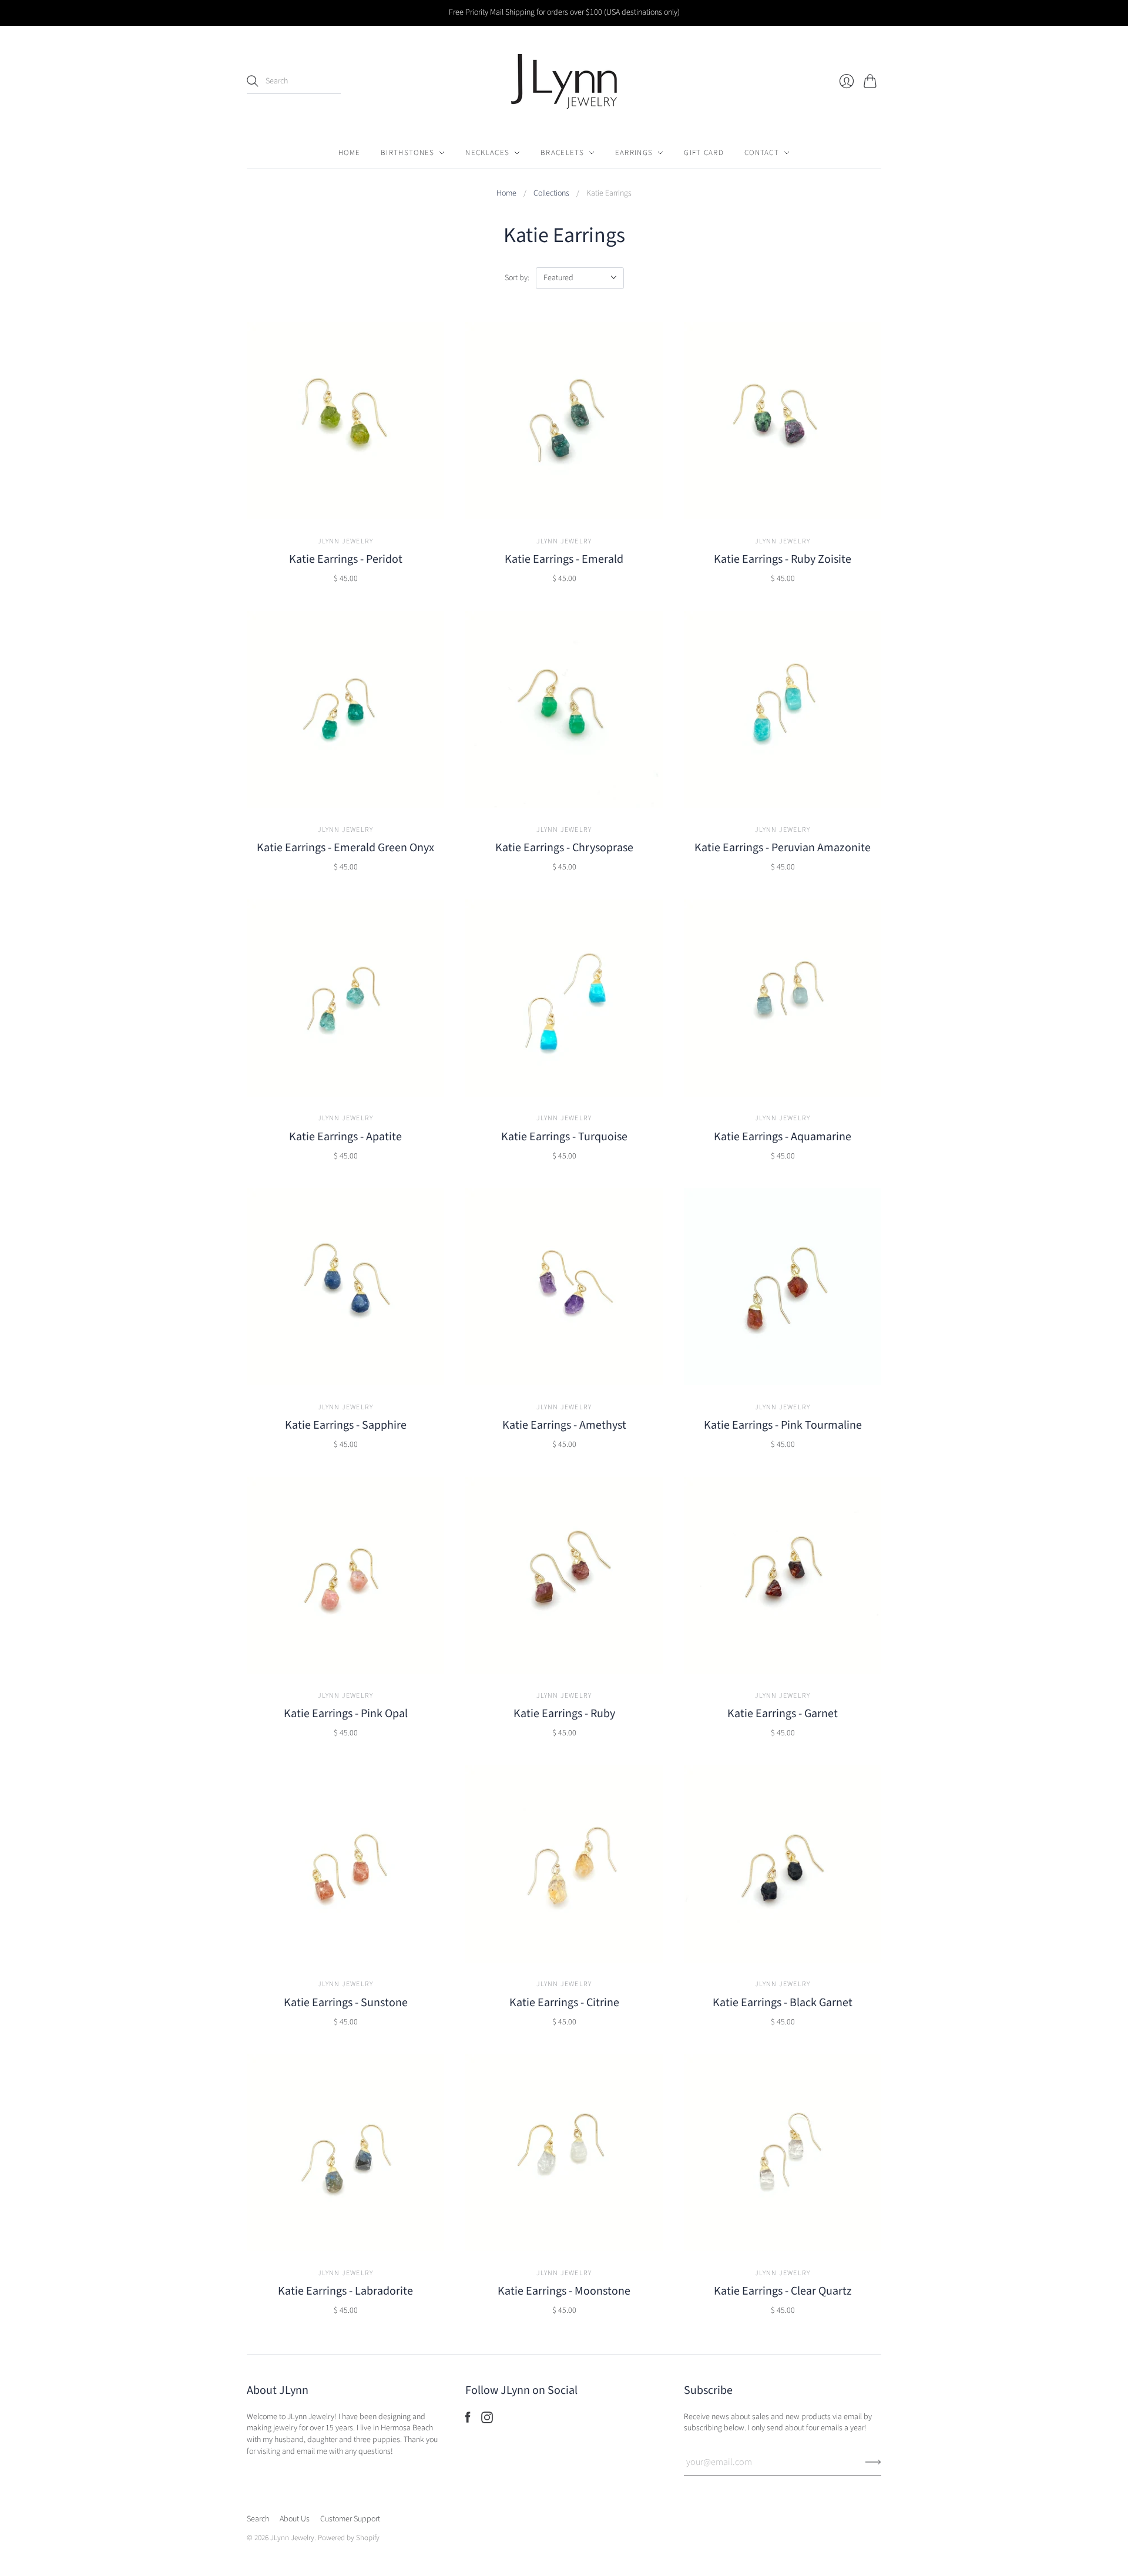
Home (349, 153)
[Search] (253, 81)
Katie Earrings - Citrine (564, 2003)
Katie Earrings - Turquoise (564, 1137)
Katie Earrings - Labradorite (345, 2291)
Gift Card (704, 153)
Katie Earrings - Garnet (783, 1714)
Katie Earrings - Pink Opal (346, 1714)
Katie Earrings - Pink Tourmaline (783, 1425)
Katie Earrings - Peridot (346, 559)
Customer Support (350, 2519)
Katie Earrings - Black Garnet (783, 2003)
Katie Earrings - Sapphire (346, 1425)
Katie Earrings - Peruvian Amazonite (783, 848)
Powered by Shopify (349, 2538)
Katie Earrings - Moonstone (564, 2291)
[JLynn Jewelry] (564, 81)
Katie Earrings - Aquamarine (783, 1137)
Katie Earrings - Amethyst (564, 1425)
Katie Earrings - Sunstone (346, 2003)
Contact (762, 153)
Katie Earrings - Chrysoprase (564, 848)
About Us (295, 2519)
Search (258, 2519)
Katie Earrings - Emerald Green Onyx (345, 848)
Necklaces (487, 153)
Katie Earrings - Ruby (564, 1714)
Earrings (634, 153)
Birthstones (407, 153)
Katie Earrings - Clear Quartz (783, 2291)
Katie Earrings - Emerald (564, 559)
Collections (551, 194)
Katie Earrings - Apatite (345, 1137)
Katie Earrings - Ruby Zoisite (783, 559)
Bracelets (562, 153)
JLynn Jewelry (346, 541)
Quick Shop (345, 506)
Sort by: (517, 278)
